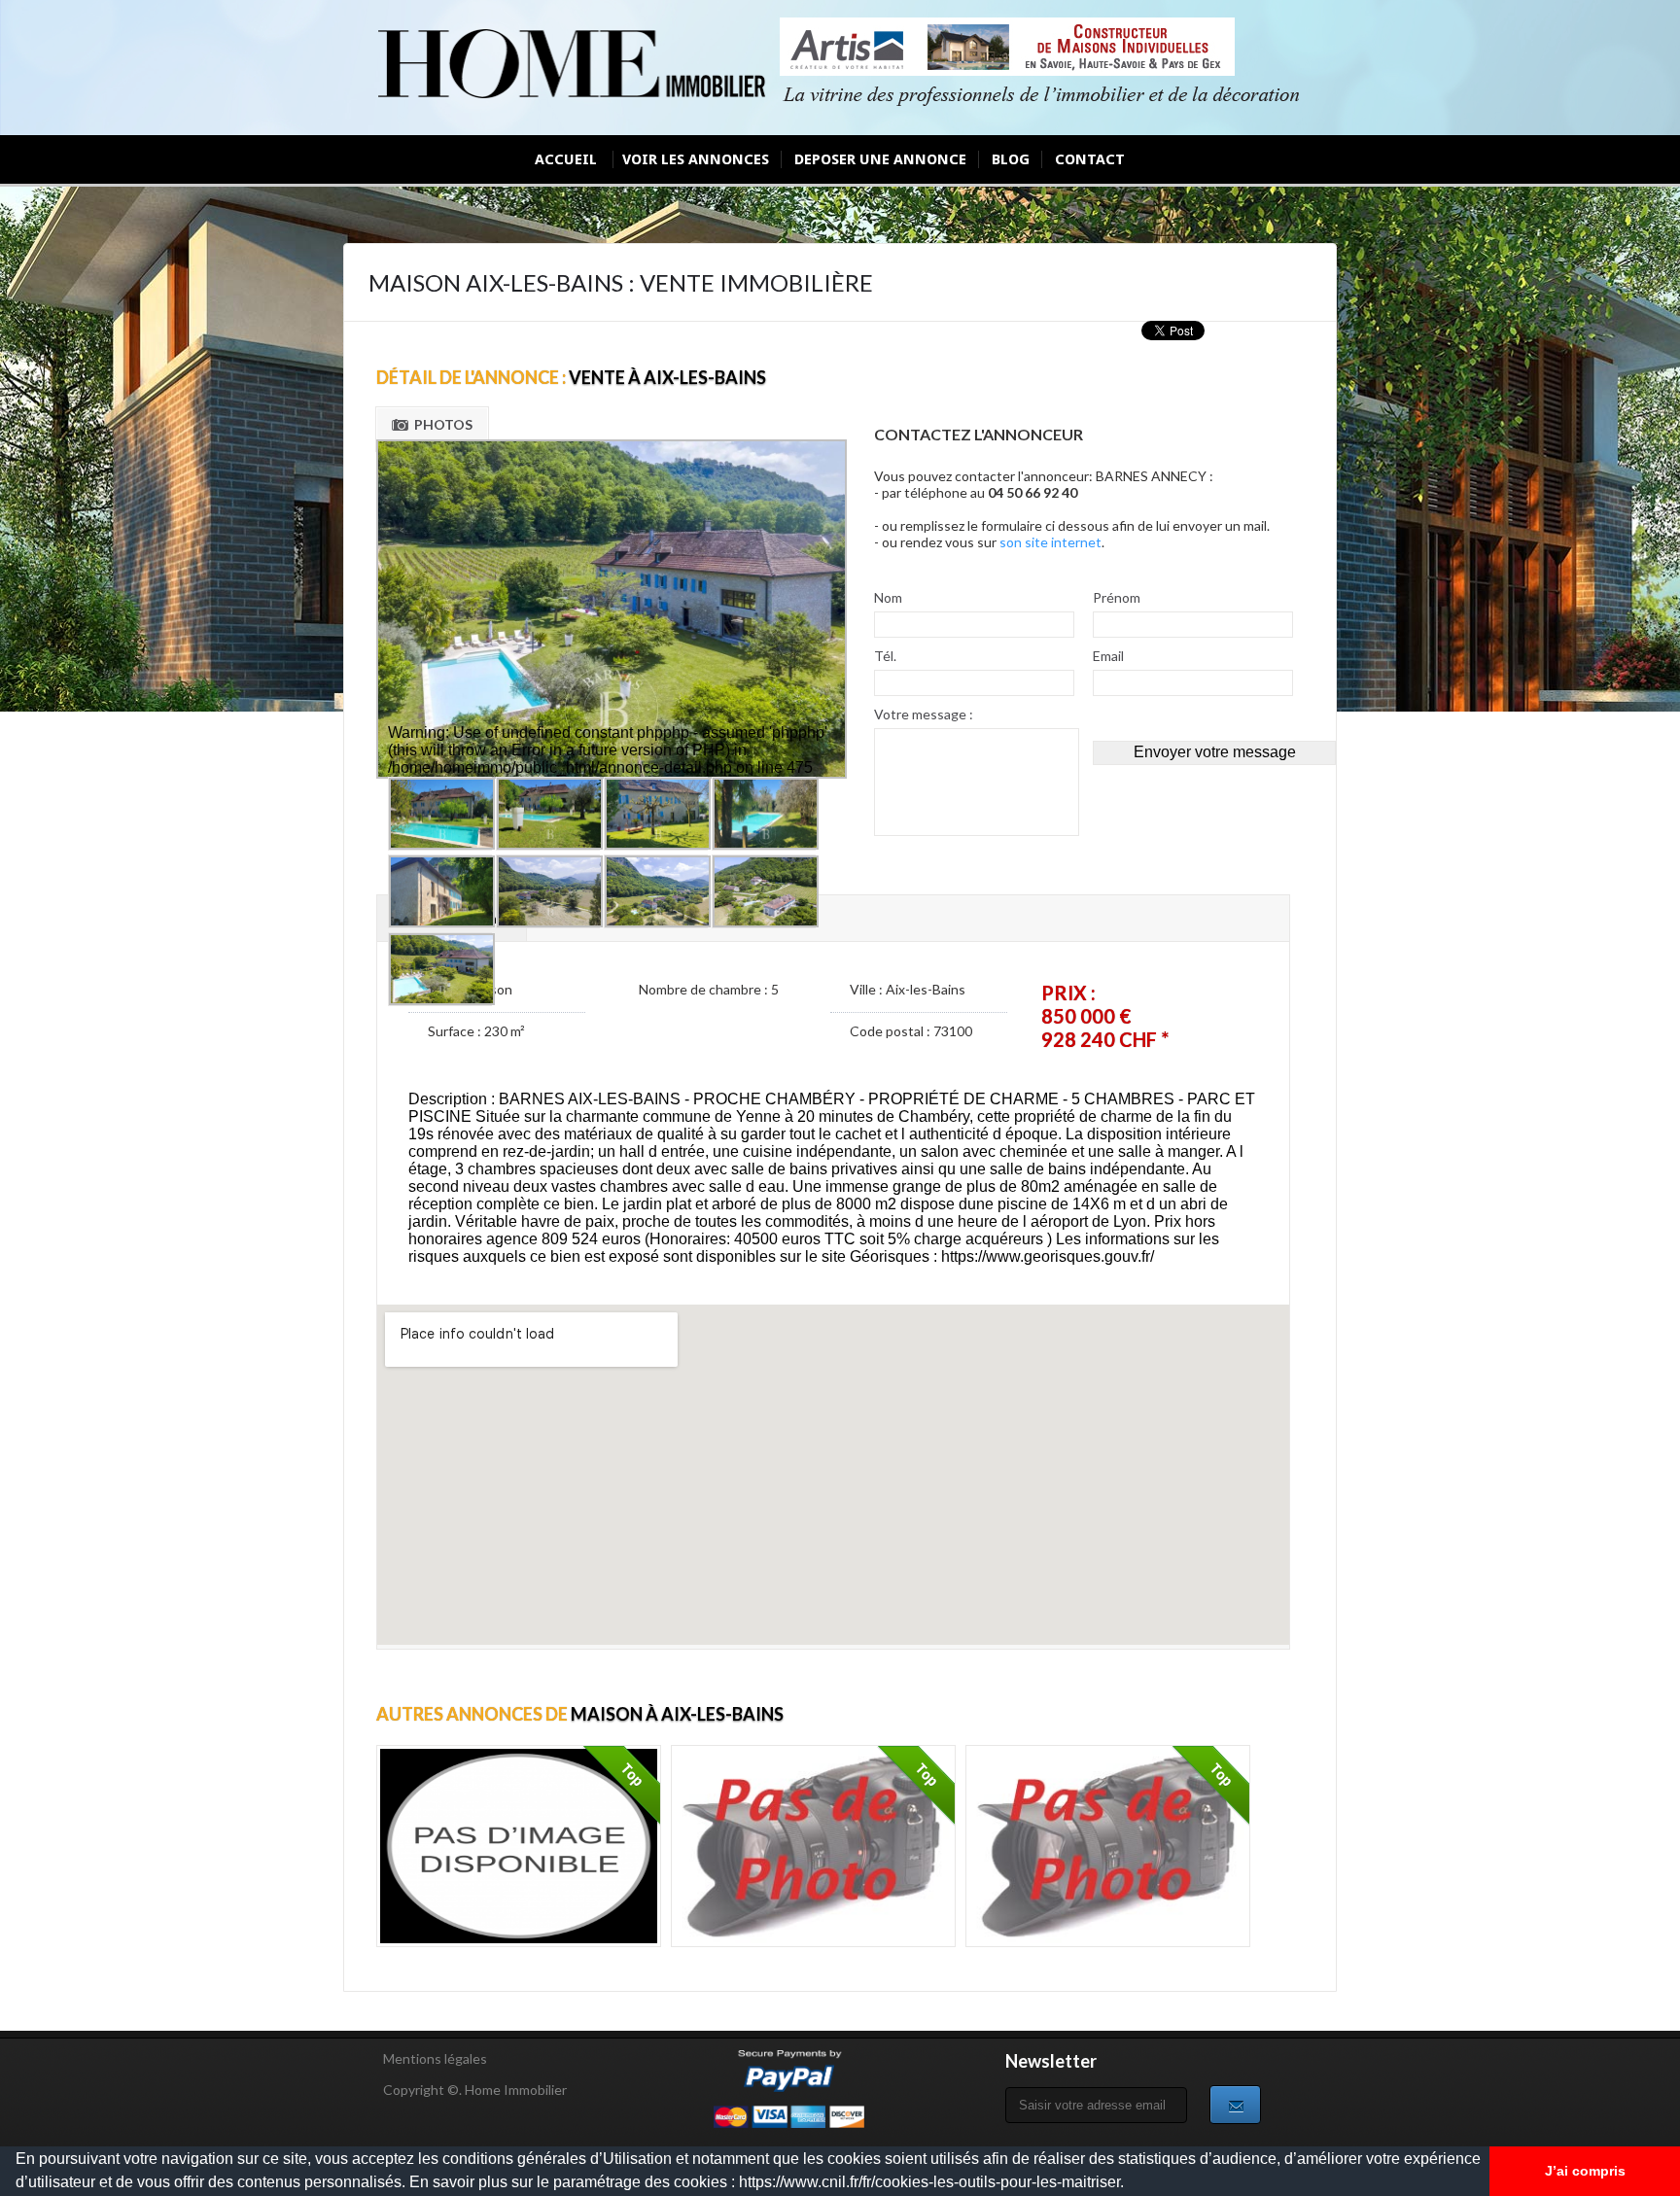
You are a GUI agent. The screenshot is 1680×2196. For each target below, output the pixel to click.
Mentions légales (435, 2058)
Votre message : (924, 714)
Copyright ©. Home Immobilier (475, 2090)
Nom (888, 597)
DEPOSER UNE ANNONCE (880, 159)
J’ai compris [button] (1585, 2171)
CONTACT (1090, 159)
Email (1108, 656)
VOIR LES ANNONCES (696, 159)
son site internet (1050, 542)
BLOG (1011, 159)
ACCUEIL (566, 159)
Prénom (1117, 597)
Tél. (885, 656)
